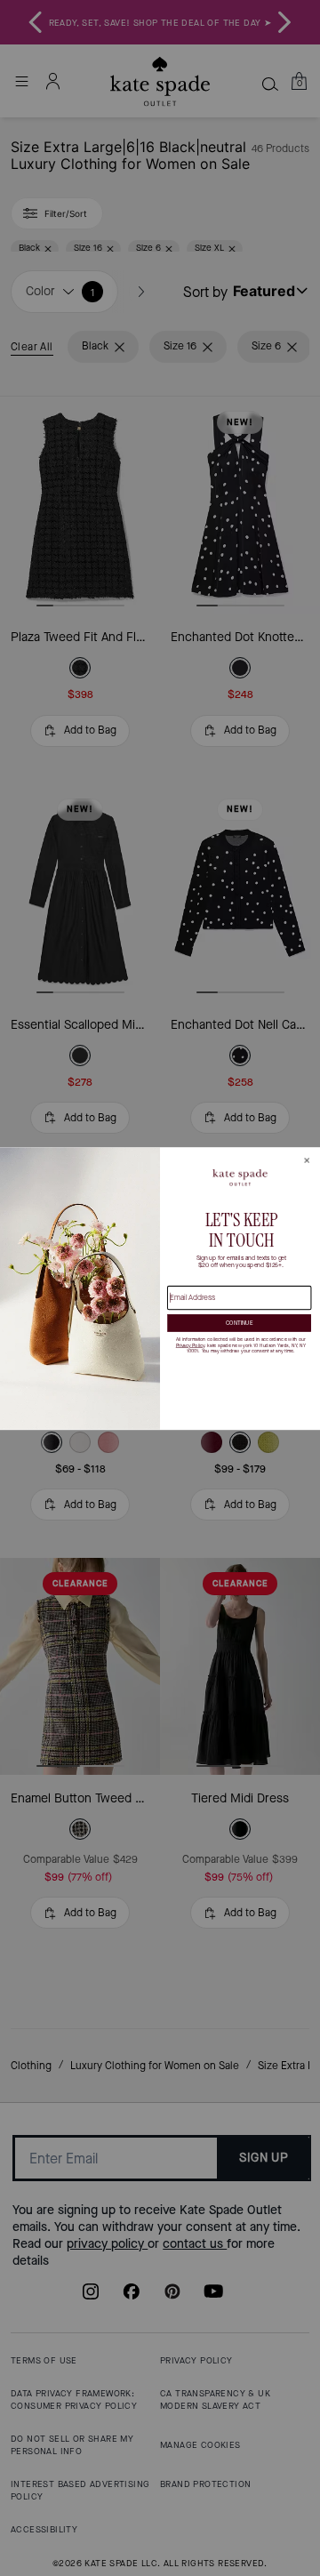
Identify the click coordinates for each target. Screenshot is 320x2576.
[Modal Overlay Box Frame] (160, 1288)
